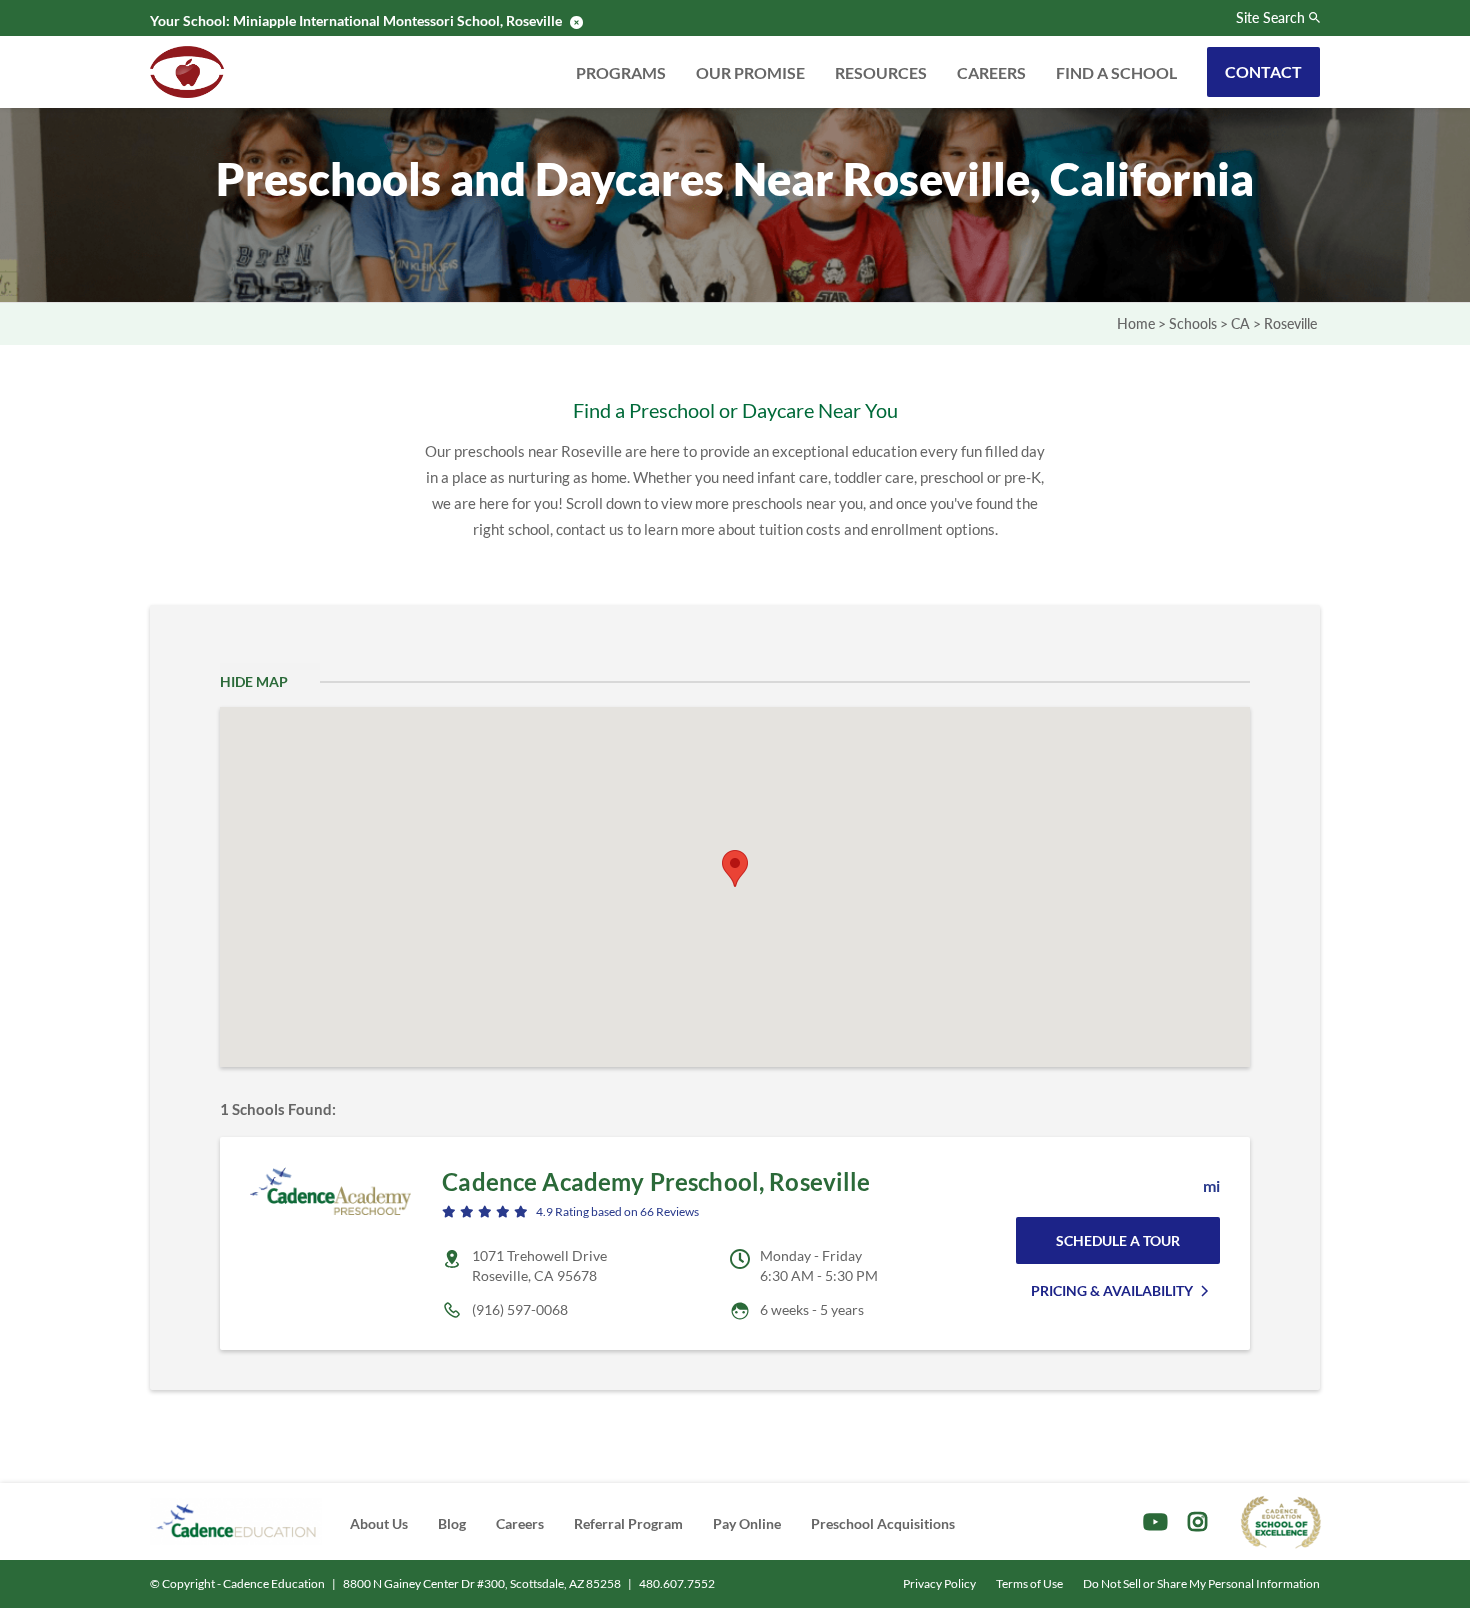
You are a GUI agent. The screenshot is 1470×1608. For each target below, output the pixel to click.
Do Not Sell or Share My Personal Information (1201, 1583)
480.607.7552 (677, 1583)
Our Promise (750, 72)
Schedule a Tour (1118, 1240)
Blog (452, 1523)
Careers (991, 72)
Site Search (1270, 18)
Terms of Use (1029, 1583)
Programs (621, 72)
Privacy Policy (939, 1583)
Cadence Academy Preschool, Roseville (656, 1181)
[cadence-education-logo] (236, 1521)
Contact (1263, 71)
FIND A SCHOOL (1116, 72)
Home (1136, 323)
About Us (379, 1523)
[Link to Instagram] (1197, 1522)
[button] (735, 868)
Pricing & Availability (1112, 1290)
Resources (881, 72)
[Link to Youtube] (1155, 1522)
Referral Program (628, 1523)
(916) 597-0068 (520, 1309)
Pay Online (747, 1523)
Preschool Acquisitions (883, 1523)
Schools (1193, 323)
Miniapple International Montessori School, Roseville (397, 20)
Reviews (669, 1211)
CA (1240, 323)
